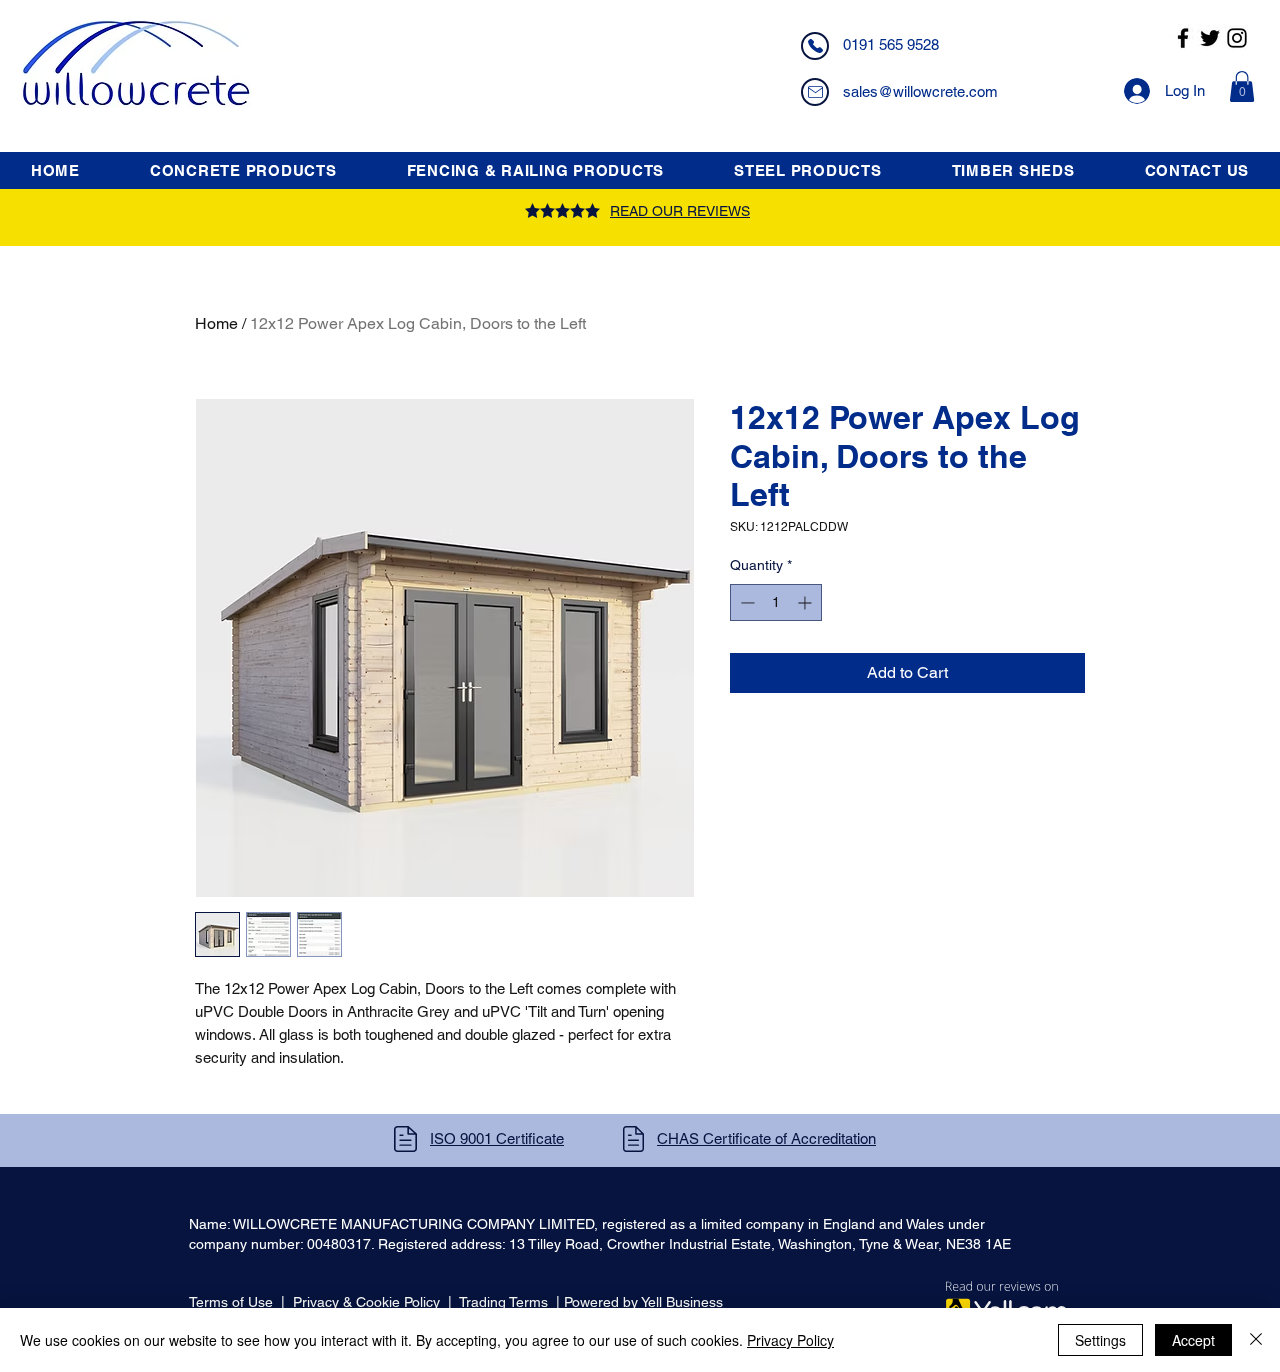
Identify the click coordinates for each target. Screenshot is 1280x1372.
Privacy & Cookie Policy (366, 1302)
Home (216, 323)
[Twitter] (1210, 38)
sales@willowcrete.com (920, 91)
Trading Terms (503, 1302)
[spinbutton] (776, 602)
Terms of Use (231, 1302)
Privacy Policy (790, 1340)
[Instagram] (1237, 38)
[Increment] (806, 602)
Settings (1100, 1340)
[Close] (1256, 1340)
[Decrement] (745, 602)
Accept (1193, 1340)
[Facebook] (1183, 38)
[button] (1242, 86)
